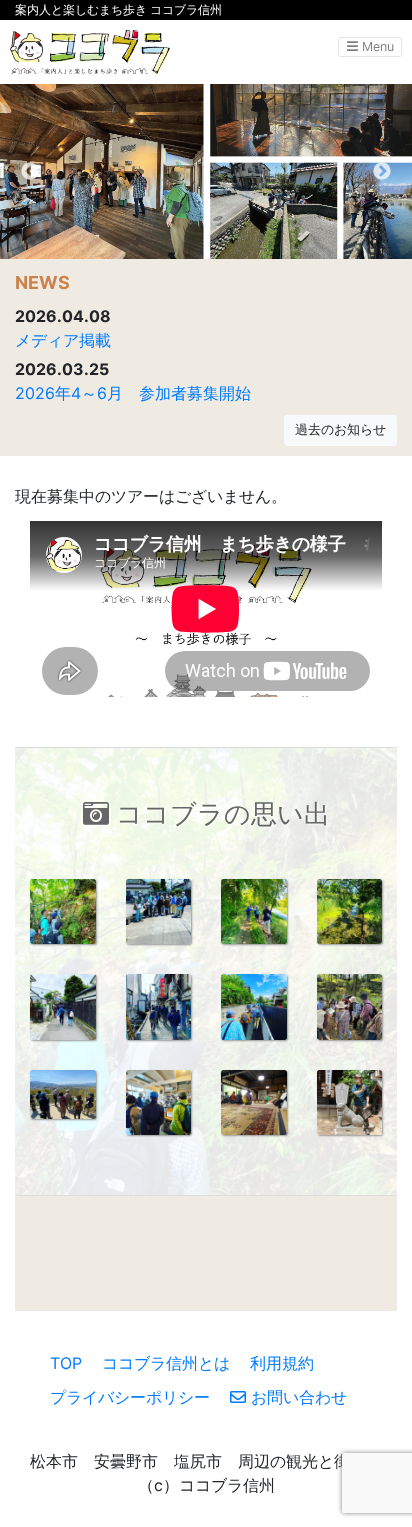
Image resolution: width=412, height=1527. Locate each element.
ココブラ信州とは (166, 1363)
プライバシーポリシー (130, 1397)
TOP (66, 1363)
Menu (376, 46)
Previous (30, 172)
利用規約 (282, 1363)
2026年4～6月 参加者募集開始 (133, 393)
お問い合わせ (296, 1397)
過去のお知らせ (340, 429)
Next (382, 172)
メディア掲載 (63, 340)
